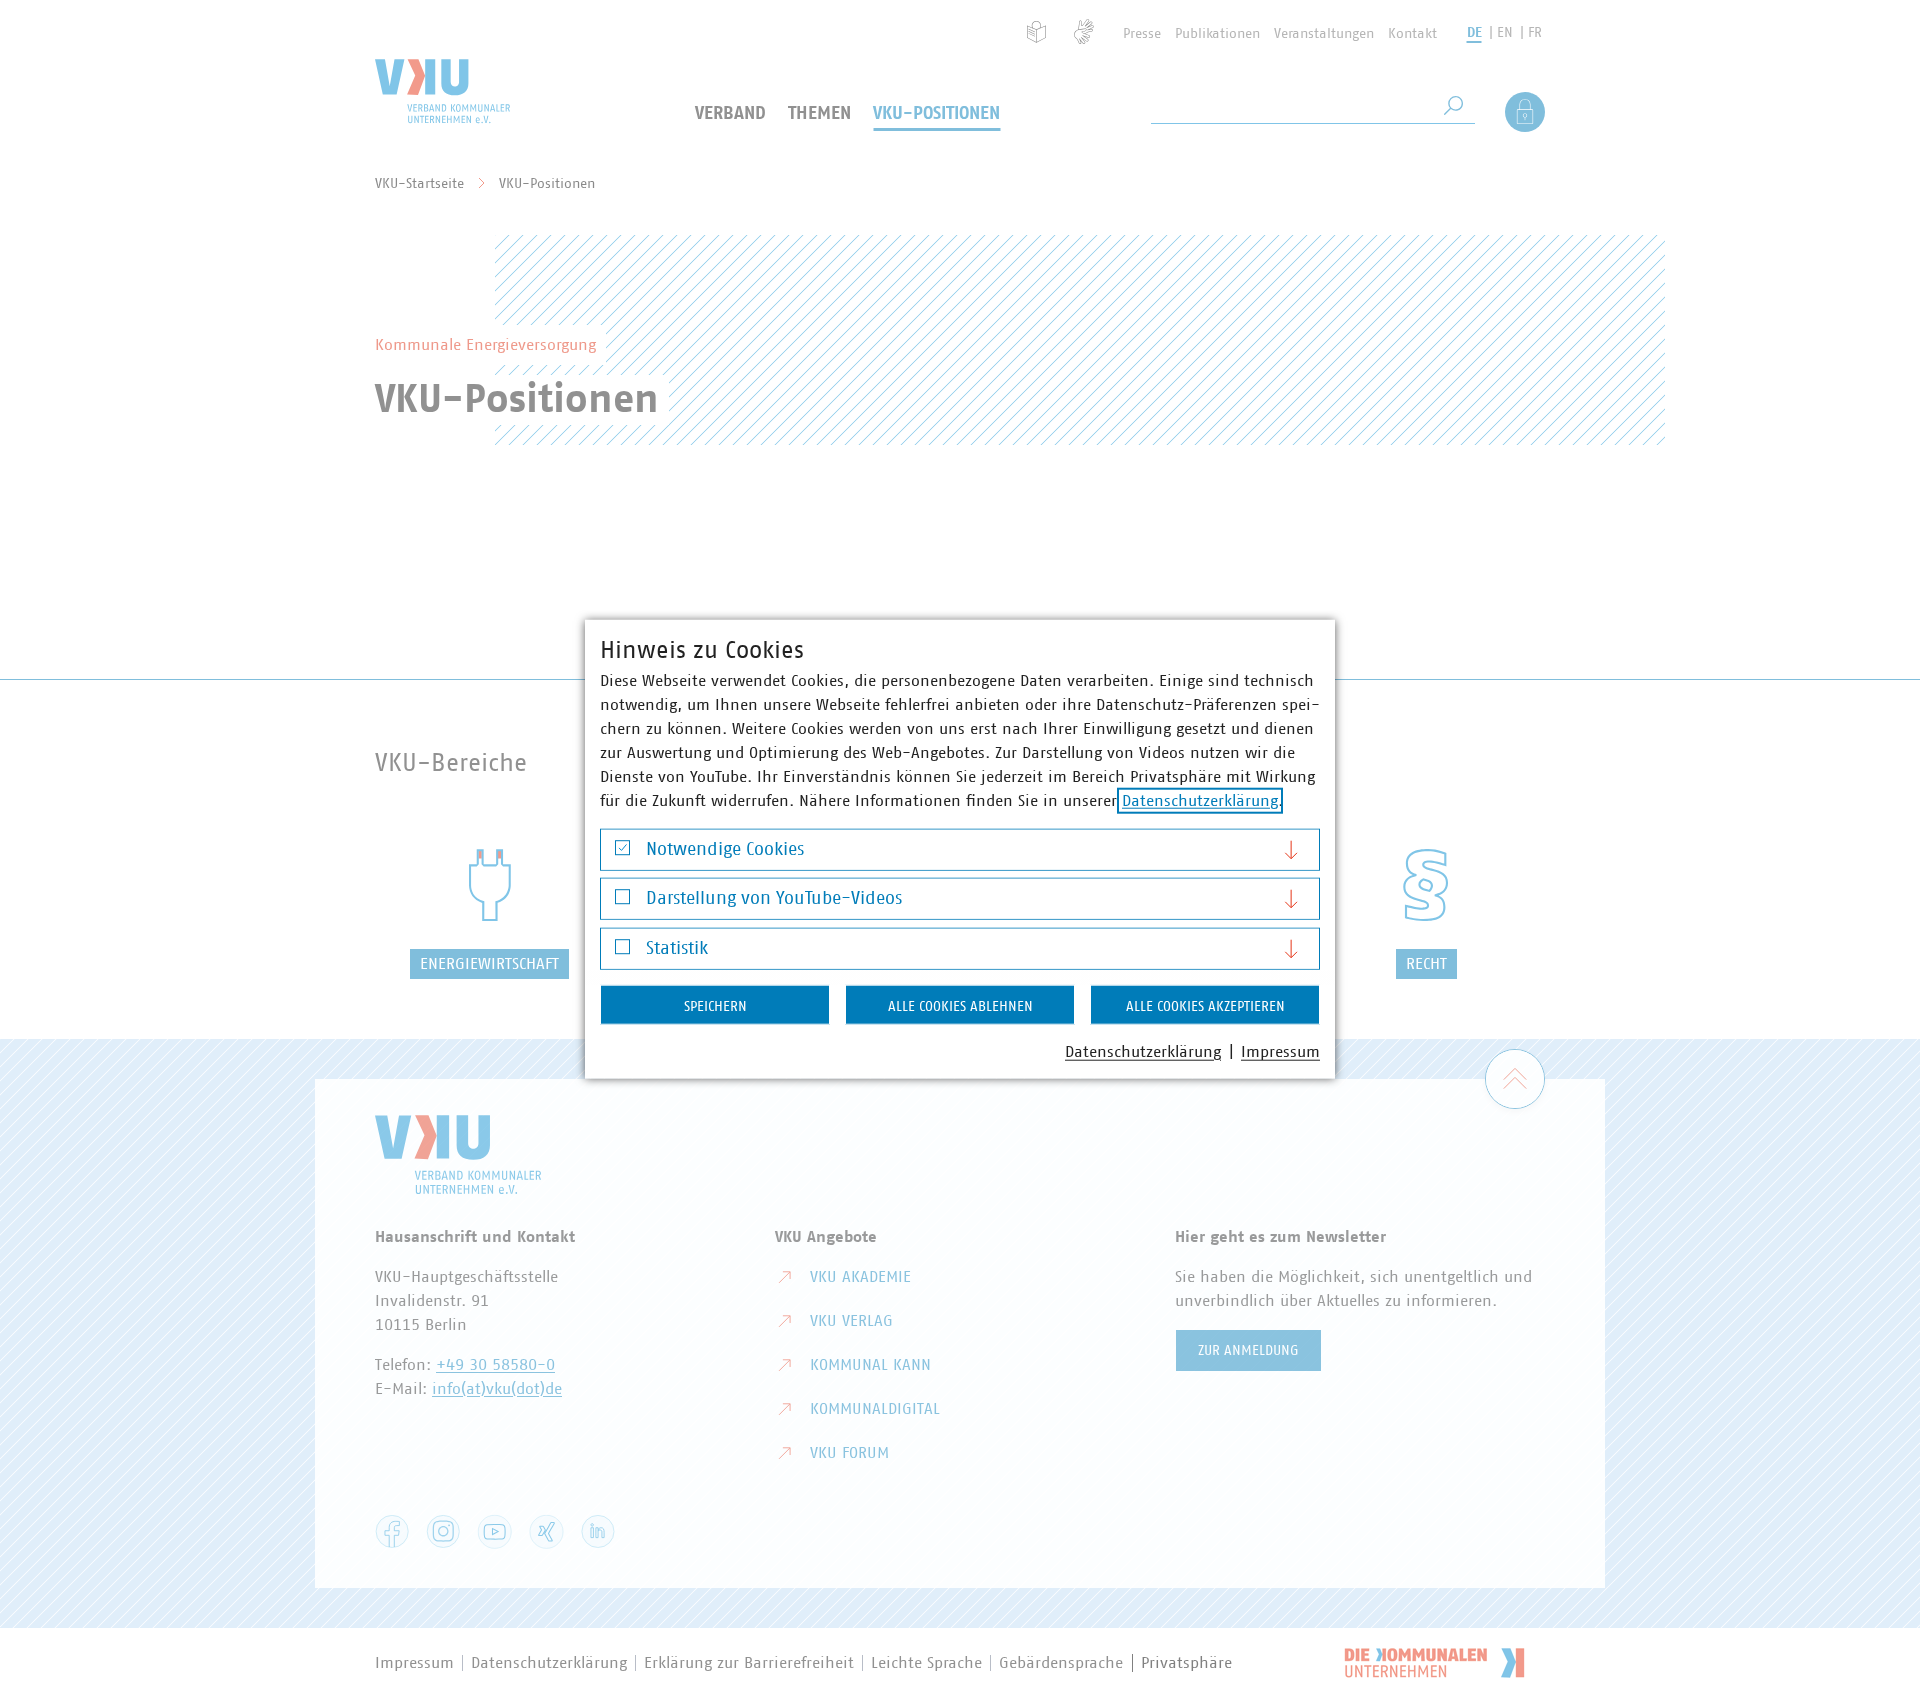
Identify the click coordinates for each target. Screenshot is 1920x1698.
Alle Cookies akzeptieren (1205, 1006)
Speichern (715, 1006)
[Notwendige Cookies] (622, 852)
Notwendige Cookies (725, 849)
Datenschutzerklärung (1200, 800)
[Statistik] (622, 951)
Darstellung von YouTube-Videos (774, 899)
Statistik (677, 948)
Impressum (1280, 1051)
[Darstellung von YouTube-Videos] (622, 901)
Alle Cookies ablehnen (960, 1006)
